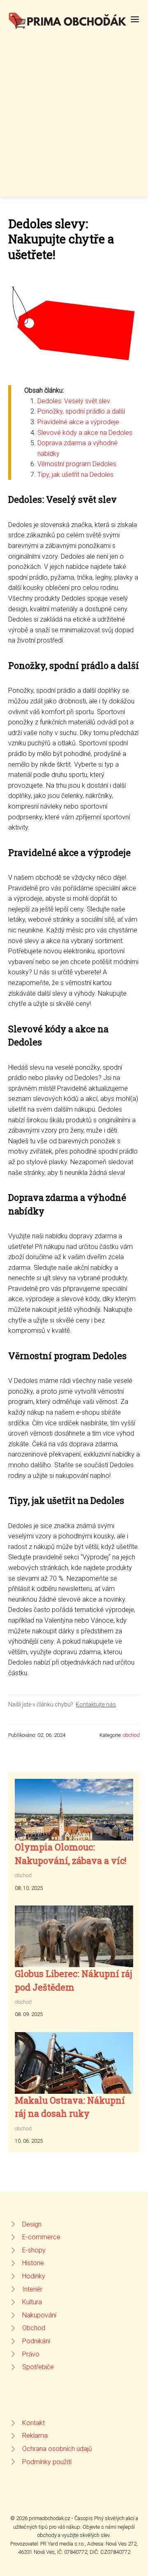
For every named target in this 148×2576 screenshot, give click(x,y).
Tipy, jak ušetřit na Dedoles (75, 475)
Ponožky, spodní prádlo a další (81, 411)
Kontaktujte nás (96, 1704)
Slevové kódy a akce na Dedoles (85, 433)
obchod (131, 1735)
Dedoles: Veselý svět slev (74, 401)
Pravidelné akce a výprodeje (78, 422)
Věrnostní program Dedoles (77, 464)
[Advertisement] (74, 109)
